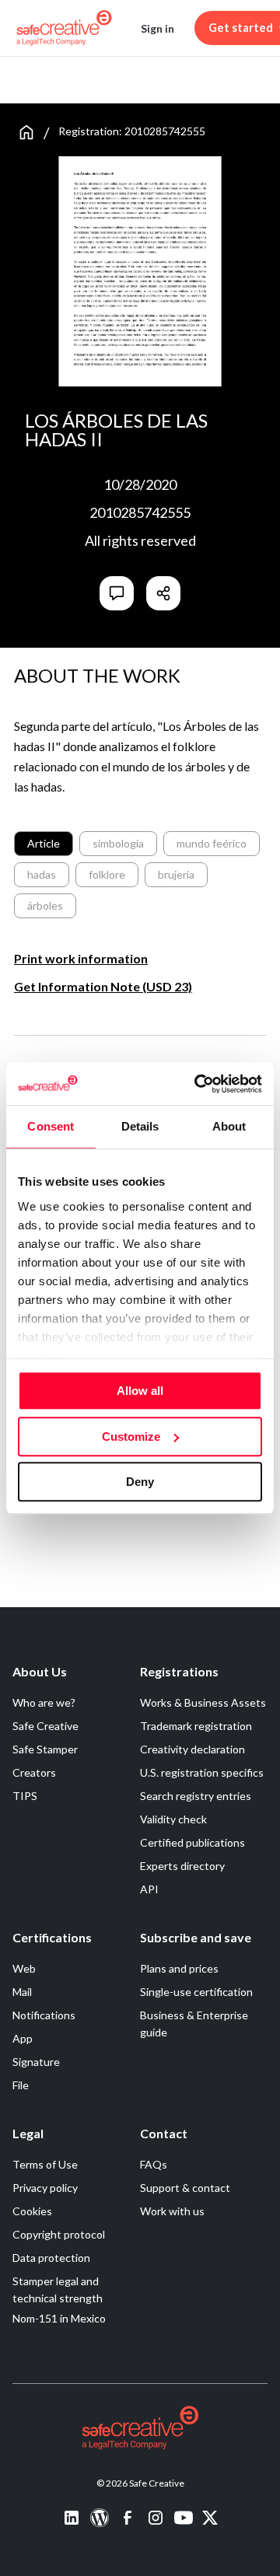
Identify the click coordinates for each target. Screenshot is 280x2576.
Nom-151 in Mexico (59, 2318)
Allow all (140, 1391)
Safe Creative (45, 1726)
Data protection (51, 2258)
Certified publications (192, 1842)
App (23, 2038)
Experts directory (182, 1866)
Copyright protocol (59, 2234)
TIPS (25, 1796)
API (149, 1889)
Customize (131, 1437)
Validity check (173, 1819)
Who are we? (44, 1702)
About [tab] (229, 1126)
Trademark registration (196, 1726)
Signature (36, 2062)
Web (24, 1968)
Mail (22, 1992)
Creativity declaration (192, 1749)
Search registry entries (196, 1796)
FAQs (154, 2164)
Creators (34, 1772)
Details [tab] (140, 1126)
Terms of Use (45, 2164)
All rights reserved (140, 540)
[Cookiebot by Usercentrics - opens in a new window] (198, 1084)
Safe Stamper (45, 1749)
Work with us (172, 2211)
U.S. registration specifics (202, 1772)
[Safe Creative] (64, 28)
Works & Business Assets (203, 1702)
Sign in (157, 28)
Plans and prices (179, 1968)
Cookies (32, 2211)
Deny (140, 1482)
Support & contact (185, 2188)
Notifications (44, 2015)
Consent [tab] (51, 1126)
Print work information (81, 958)
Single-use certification (196, 1992)
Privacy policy (45, 2188)
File (21, 2085)
